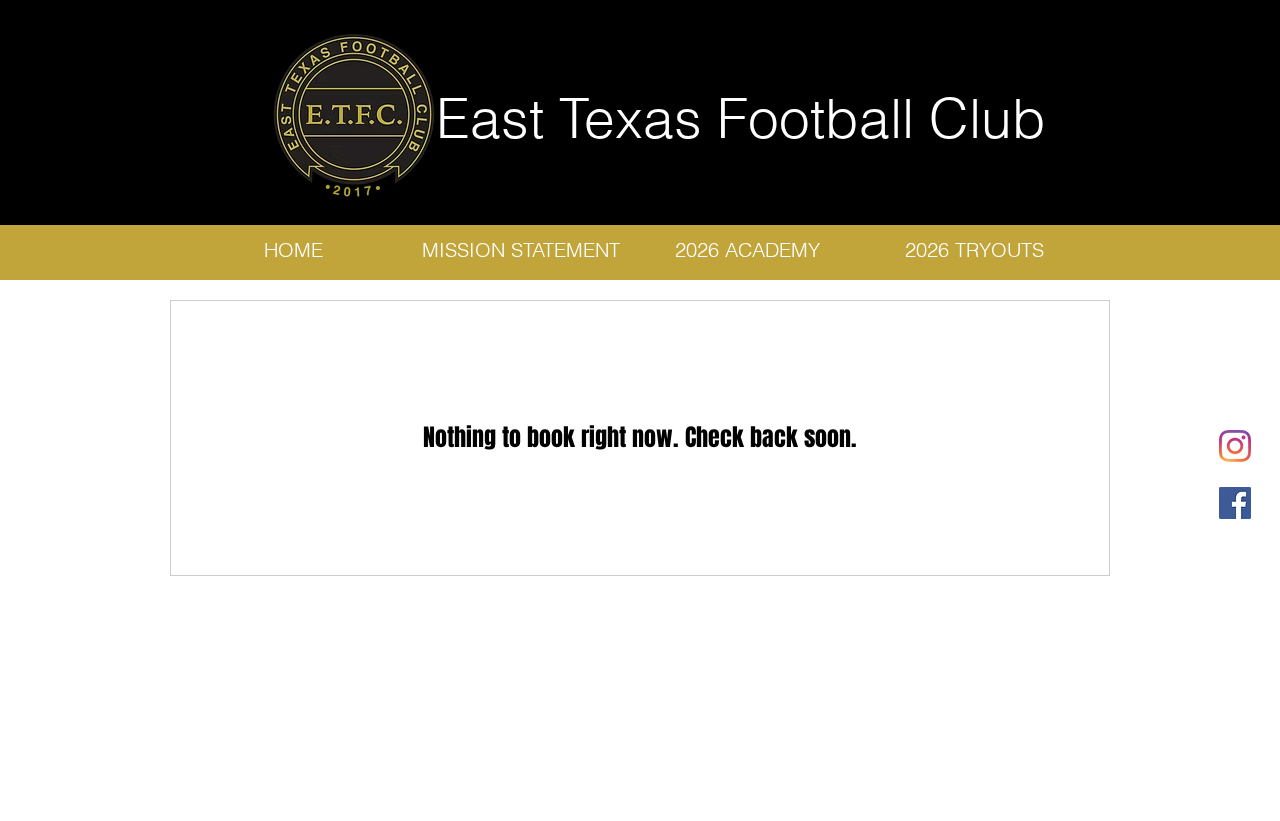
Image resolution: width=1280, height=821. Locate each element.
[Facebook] (1235, 503)
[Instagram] (1235, 446)
